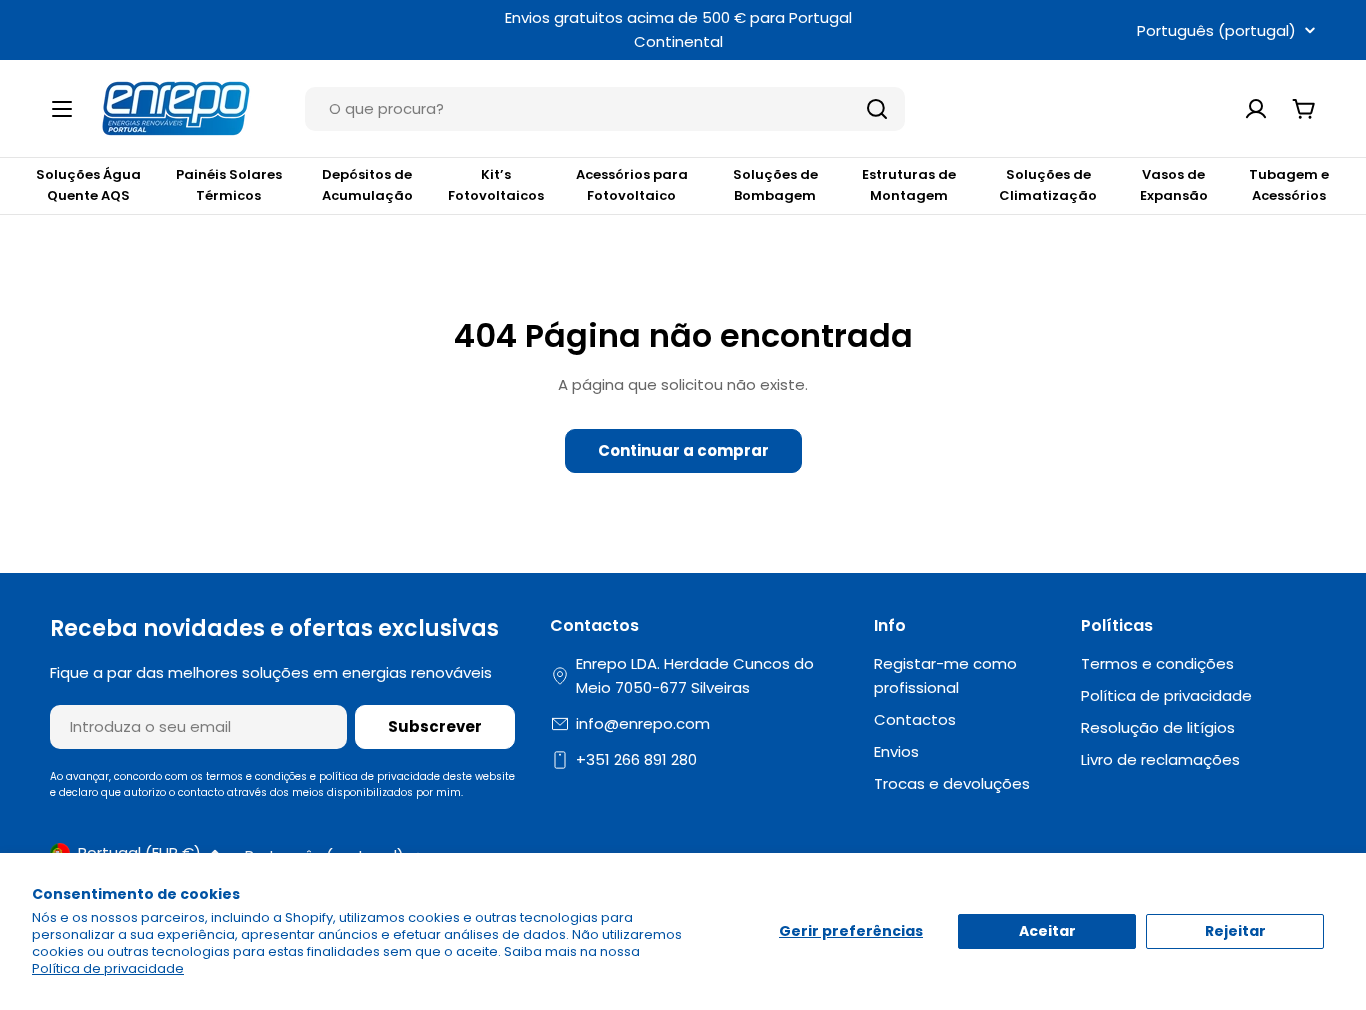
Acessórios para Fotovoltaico (632, 185)
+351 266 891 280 (636, 759)
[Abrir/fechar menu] (62, 109)
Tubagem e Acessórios (1289, 185)
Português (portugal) (1216, 30)
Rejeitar (1235, 931)
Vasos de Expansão (1174, 185)
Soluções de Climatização (1048, 185)
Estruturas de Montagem (909, 185)
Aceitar (1047, 931)
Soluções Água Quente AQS (88, 185)
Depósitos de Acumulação (367, 185)
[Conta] (1256, 109)
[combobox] (605, 109)
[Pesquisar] (877, 109)
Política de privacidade (108, 968)
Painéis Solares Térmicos (229, 185)
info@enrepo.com (643, 723)
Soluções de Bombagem (775, 185)
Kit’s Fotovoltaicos (496, 185)
